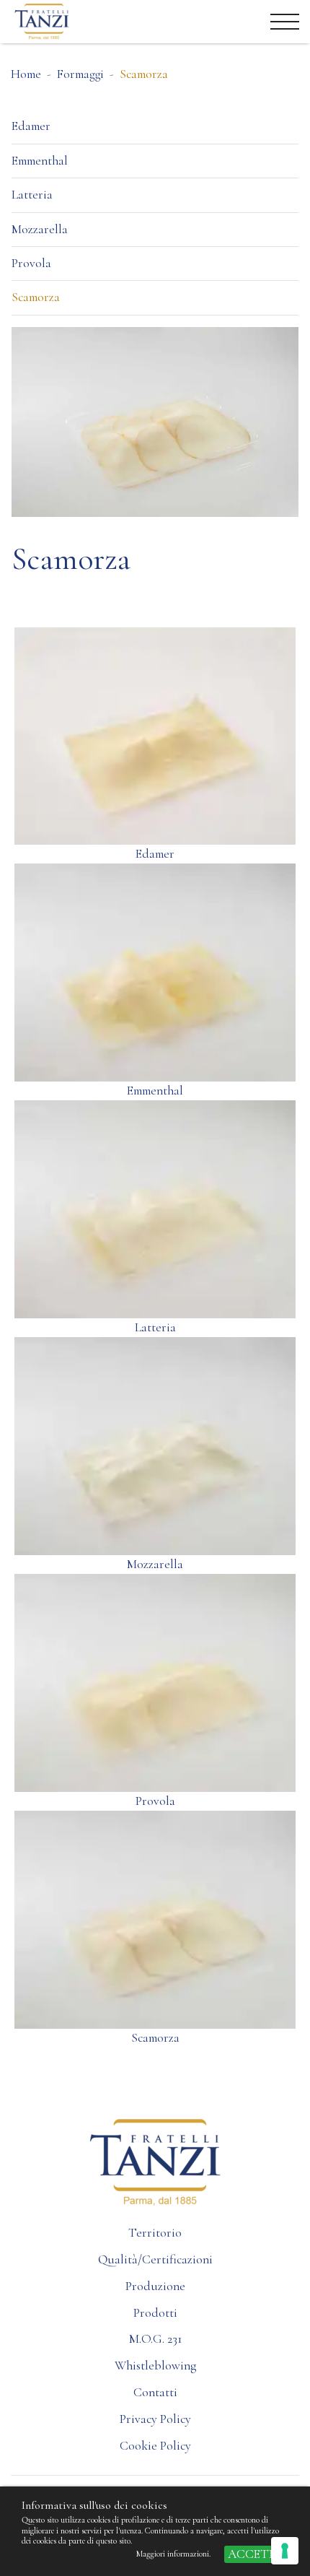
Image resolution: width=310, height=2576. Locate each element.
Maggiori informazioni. (174, 2554)
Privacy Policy (155, 2419)
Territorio (155, 2233)
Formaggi (80, 74)
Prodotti (155, 2313)
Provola (31, 263)
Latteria (32, 195)
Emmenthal (40, 161)
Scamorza (36, 297)
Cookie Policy (155, 2446)
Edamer (31, 126)
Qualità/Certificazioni (155, 2259)
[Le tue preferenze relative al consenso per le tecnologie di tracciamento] (285, 2551)
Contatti (155, 2392)
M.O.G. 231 (155, 2339)
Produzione (155, 2286)
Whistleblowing (155, 2366)
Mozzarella (40, 229)
